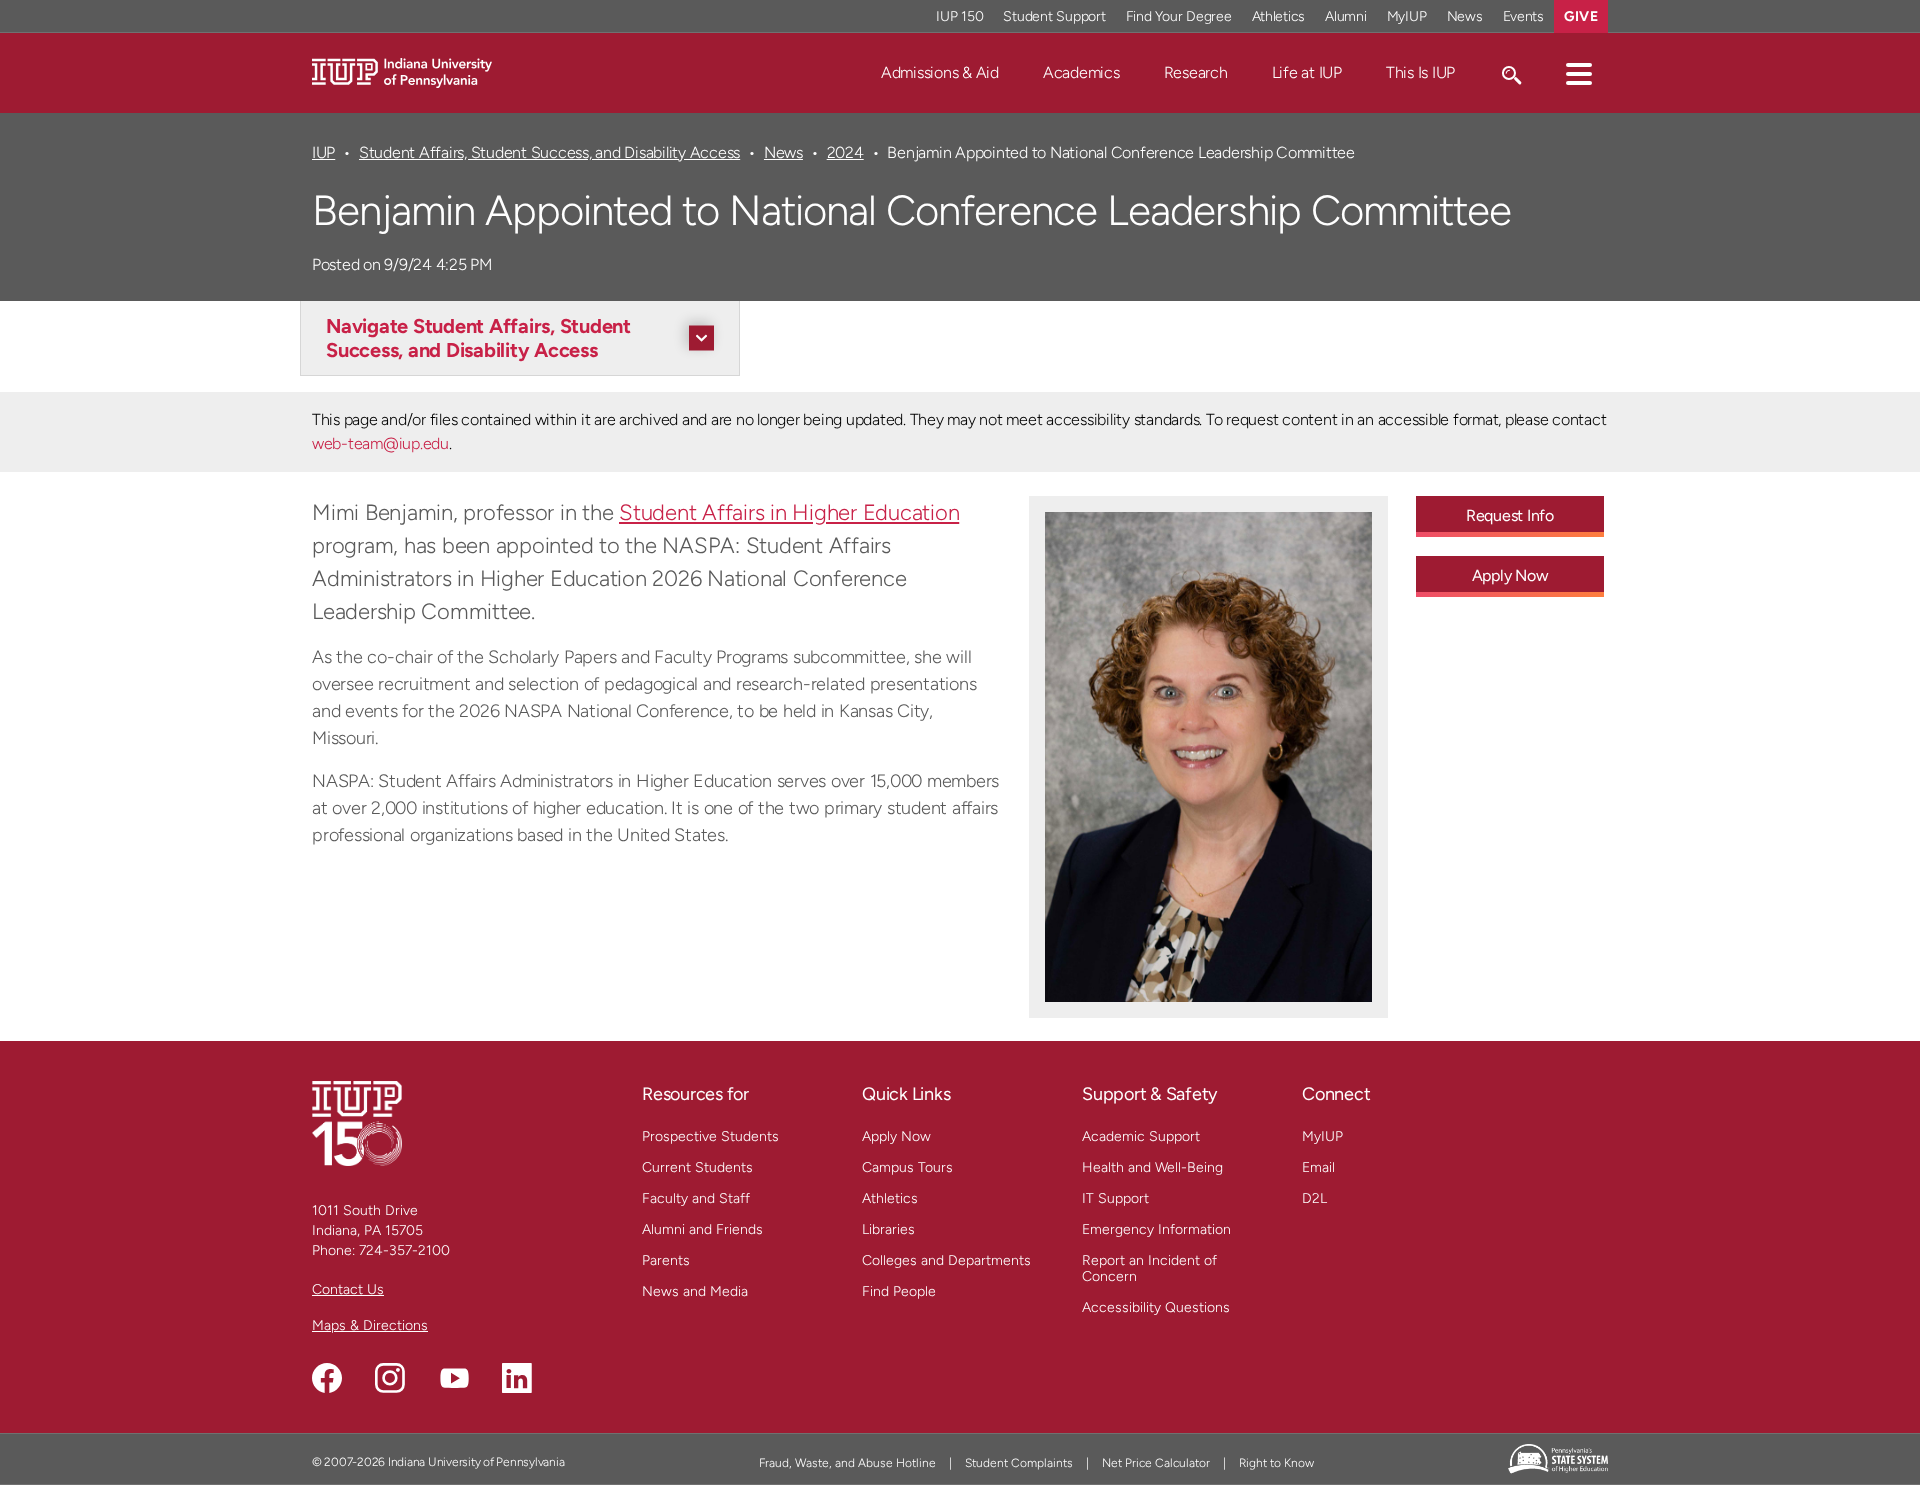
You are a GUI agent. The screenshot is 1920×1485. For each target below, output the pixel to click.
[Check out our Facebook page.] (327, 1378)
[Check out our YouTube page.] (454, 1378)
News (1465, 16)
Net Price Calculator (1156, 1463)
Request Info (1510, 515)
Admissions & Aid (940, 72)
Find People (899, 1291)
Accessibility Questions (1156, 1307)
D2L (1314, 1198)
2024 (845, 152)
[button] (1579, 73)
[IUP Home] (402, 71)
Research (1196, 72)
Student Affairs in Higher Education (789, 512)
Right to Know (1276, 1463)
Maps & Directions (370, 1325)
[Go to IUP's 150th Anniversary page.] (357, 1122)
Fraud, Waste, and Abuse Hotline (847, 1463)
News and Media (695, 1291)
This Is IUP (1420, 72)
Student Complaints (1019, 1463)
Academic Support (1141, 1136)
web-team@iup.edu (380, 443)
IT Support (1115, 1198)
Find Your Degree (1179, 16)
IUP (323, 152)
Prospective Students (710, 1136)
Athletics (1279, 16)
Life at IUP (1307, 72)
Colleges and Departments (946, 1260)
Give (1581, 16)
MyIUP (1407, 16)
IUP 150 (959, 16)
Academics (1081, 72)
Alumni (1346, 16)
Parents (666, 1260)
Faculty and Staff (696, 1198)
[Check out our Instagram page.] (390, 1378)
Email (1318, 1167)
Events (1524, 16)
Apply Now (1510, 575)
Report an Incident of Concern (1149, 1268)
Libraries (888, 1229)
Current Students (697, 1167)
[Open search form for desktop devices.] (1510, 73)
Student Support (1054, 16)
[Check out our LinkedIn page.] (517, 1378)
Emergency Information (1156, 1229)
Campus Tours (907, 1167)
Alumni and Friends (702, 1229)
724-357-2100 (404, 1250)
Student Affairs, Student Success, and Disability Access (549, 152)
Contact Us (348, 1289)
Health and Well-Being (1152, 1167)
